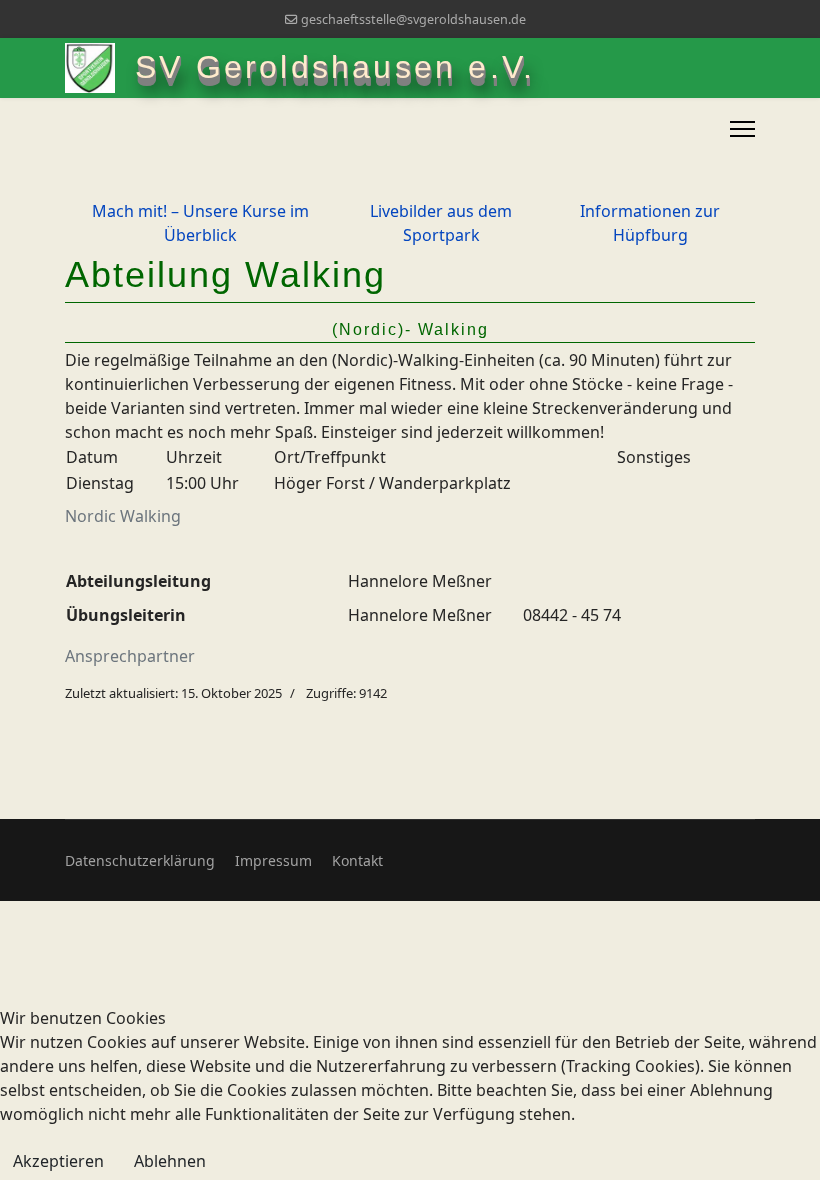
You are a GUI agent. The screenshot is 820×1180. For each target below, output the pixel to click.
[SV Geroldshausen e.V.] (100, 68)
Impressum (273, 860)
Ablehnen (170, 1161)
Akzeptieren (58, 1161)
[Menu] (742, 129)
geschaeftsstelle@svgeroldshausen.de (413, 19)
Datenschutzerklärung (140, 860)
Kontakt (357, 860)
